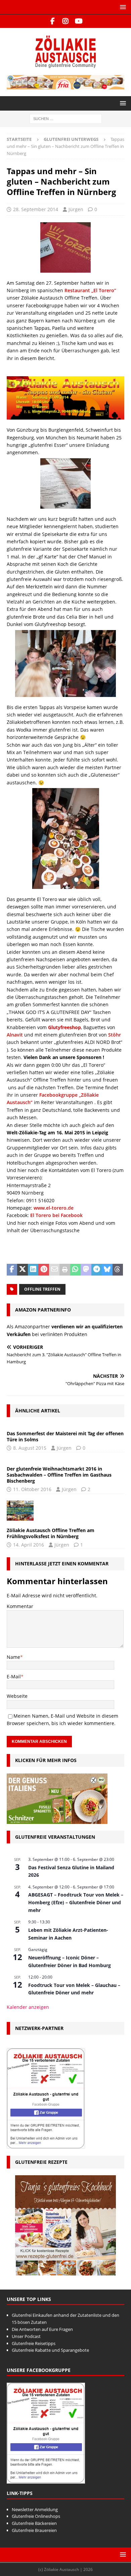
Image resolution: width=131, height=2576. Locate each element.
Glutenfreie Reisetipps (34, 2343)
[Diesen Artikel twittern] (22, 1270)
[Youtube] (79, 21)
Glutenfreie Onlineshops (36, 2516)
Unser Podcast (26, 2336)
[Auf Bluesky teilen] (107, 1270)
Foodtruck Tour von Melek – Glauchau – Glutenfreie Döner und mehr (74, 1989)
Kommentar (20, 1606)
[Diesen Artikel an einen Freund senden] (54, 1270)
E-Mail (14, 1676)
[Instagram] (66, 21)
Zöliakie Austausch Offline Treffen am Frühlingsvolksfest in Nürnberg (51, 1533)
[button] (122, 7)
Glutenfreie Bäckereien (34, 2523)
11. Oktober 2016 (32, 1489)
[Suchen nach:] (66, 119)
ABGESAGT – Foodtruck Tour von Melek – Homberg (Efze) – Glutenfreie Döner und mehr (76, 1902)
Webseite (17, 1696)
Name (13, 1657)
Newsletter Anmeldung (35, 2509)
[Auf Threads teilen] (118, 1270)
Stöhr (115, 1035)
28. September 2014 (36, 209)
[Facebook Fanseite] (53, 21)
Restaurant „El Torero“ (90, 290)
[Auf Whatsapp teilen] (75, 1270)
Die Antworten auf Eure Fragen (42, 2329)
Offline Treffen (42, 1289)
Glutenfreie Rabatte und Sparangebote (50, 2350)
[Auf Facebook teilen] (12, 1270)
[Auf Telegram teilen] (97, 1270)
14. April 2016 (29, 1545)
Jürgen (76, 209)
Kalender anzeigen (28, 2007)
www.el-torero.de (54, 1208)
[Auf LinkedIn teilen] (33, 1270)
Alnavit (15, 1035)
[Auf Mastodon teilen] (86, 1270)
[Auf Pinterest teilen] (43, 1270)
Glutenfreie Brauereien (34, 2530)
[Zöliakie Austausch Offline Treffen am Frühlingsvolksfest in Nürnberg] (20, 1511)
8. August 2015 (30, 1448)
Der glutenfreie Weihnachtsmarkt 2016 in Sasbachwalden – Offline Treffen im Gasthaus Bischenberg (59, 1475)
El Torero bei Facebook (56, 1215)
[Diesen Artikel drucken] (65, 1270)
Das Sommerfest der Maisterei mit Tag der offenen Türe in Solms (65, 1436)
